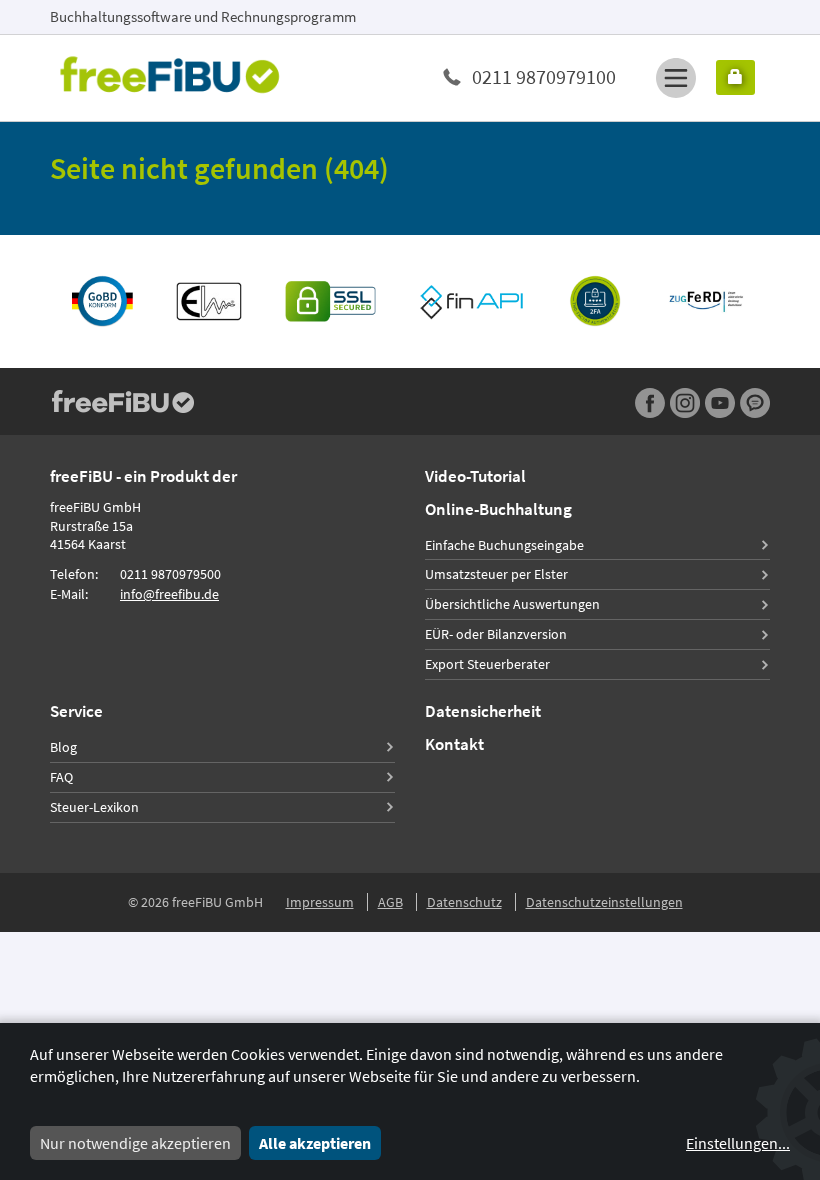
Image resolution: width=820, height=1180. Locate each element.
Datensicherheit (483, 711)
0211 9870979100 (544, 76)
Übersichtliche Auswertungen (512, 604)
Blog (63, 747)
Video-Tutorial (475, 476)
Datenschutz (464, 902)
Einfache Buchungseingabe (504, 545)
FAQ (61, 777)
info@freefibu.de (169, 594)
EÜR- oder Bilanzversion (496, 634)
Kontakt (454, 744)
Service (76, 711)
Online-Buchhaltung (498, 509)
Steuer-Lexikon (94, 807)
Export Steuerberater (487, 664)
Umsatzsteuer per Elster (496, 574)
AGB (390, 902)
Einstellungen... (738, 1143)
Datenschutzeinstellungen (604, 902)
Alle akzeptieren (315, 1143)
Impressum (320, 902)
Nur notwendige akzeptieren (135, 1143)
